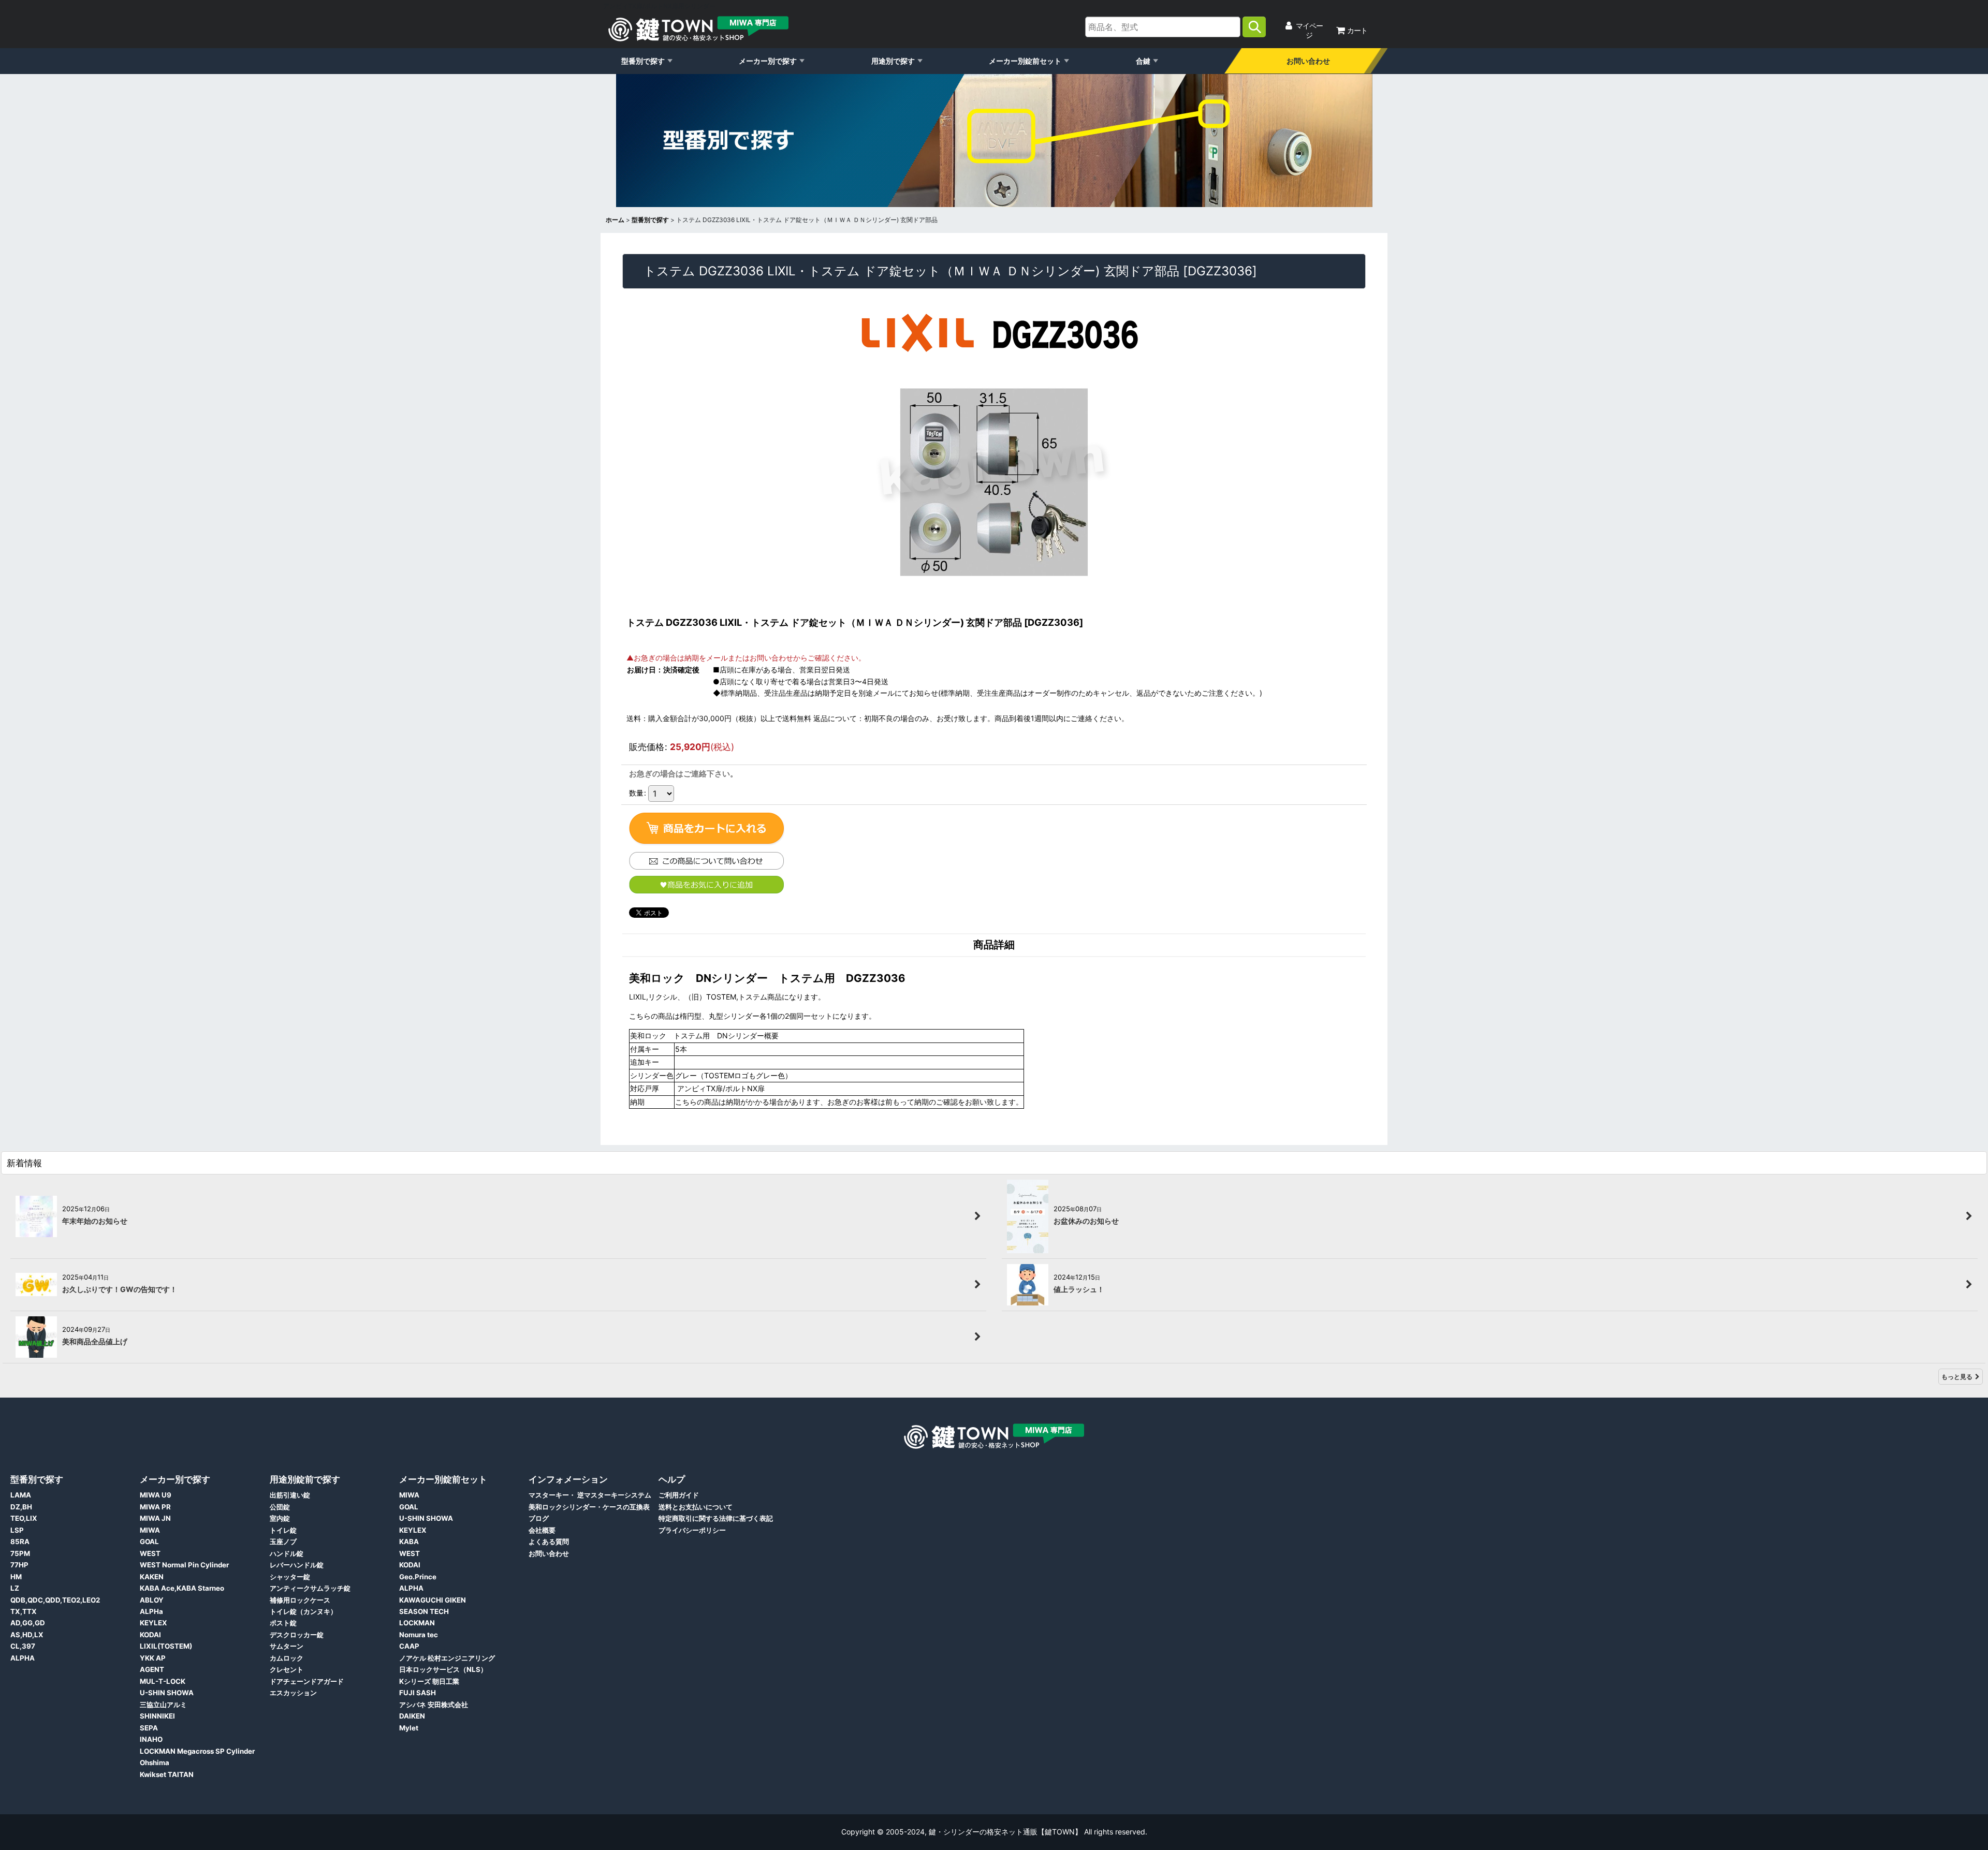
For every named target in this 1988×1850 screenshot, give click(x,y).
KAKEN (152, 1577)
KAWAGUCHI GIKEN (433, 1600)
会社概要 (542, 1530)
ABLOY (152, 1600)
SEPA (149, 1728)
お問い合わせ (1308, 61)
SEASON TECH (424, 1611)
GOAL (149, 1541)
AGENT (152, 1669)
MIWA (150, 1530)
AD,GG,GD (28, 1623)
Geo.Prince (418, 1577)
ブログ (539, 1518)
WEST (150, 1553)
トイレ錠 (283, 1530)
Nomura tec (419, 1635)
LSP (17, 1530)
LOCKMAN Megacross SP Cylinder (197, 1751)
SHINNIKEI (157, 1716)
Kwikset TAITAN (167, 1774)
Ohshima (155, 1763)
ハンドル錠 (287, 1553)
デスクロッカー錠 (297, 1635)
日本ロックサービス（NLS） (443, 1669)
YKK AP (153, 1658)
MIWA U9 (156, 1495)
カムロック (287, 1658)
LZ (15, 1588)
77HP (19, 1565)
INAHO (151, 1739)
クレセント (287, 1669)
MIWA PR (155, 1507)
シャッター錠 (290, 1577)
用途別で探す (893, 61)
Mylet (409, 1728)
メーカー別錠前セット (1025, 61)
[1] (707, 829)
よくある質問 (549, 1541)
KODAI (150, 1635)
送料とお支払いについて (696, 1507)
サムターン (287, 1646)
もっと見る (1957, 1377)
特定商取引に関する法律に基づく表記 (716, 1518)
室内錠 (280, 1518)
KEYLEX (154, 1623)
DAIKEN (412, 1716)
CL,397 (23, 1646)
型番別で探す (643, 61)
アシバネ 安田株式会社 (434, 1705)
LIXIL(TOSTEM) (166, 1646)
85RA (20, 1541)
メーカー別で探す (768, 61)
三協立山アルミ (163, 1705)
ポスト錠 (283, 1623)
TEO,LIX (24, 1518)
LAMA (21, 1495)
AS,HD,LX (27, 1635)
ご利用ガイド (679, 1495)
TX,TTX (24, 1611)
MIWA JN (155, 1518)
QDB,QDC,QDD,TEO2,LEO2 (55, 1600)
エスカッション (293, 1693)
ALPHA (23, 1658)
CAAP (409, 1646)
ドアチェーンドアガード (307, 1681)
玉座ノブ (283, 1541)
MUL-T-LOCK (163, 1681)
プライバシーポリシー (692, 1530)
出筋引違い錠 (290, 1495)
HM (16, 1577)
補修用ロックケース (300, 1600)
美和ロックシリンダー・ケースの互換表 (589, 1507)
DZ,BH (21, 1507)
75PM (20, 1553)
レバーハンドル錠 (297, 1565)
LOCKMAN (417, 1623)
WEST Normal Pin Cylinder (184, 1565)
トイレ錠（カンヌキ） (303, 1611)
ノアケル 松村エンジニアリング (447, 1658)
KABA (409, 1541)
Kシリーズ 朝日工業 (429, 1681)
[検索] (1254, 27)
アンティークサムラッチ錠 (310, 1588)
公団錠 (280, 1507)
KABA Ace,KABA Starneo (182, 1588)
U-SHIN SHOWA (167, 1693)
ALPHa (151, 1611)
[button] (706, 885)
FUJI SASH (418, 1693)
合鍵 (1143, 61)
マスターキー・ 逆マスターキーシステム (590, 1495)
